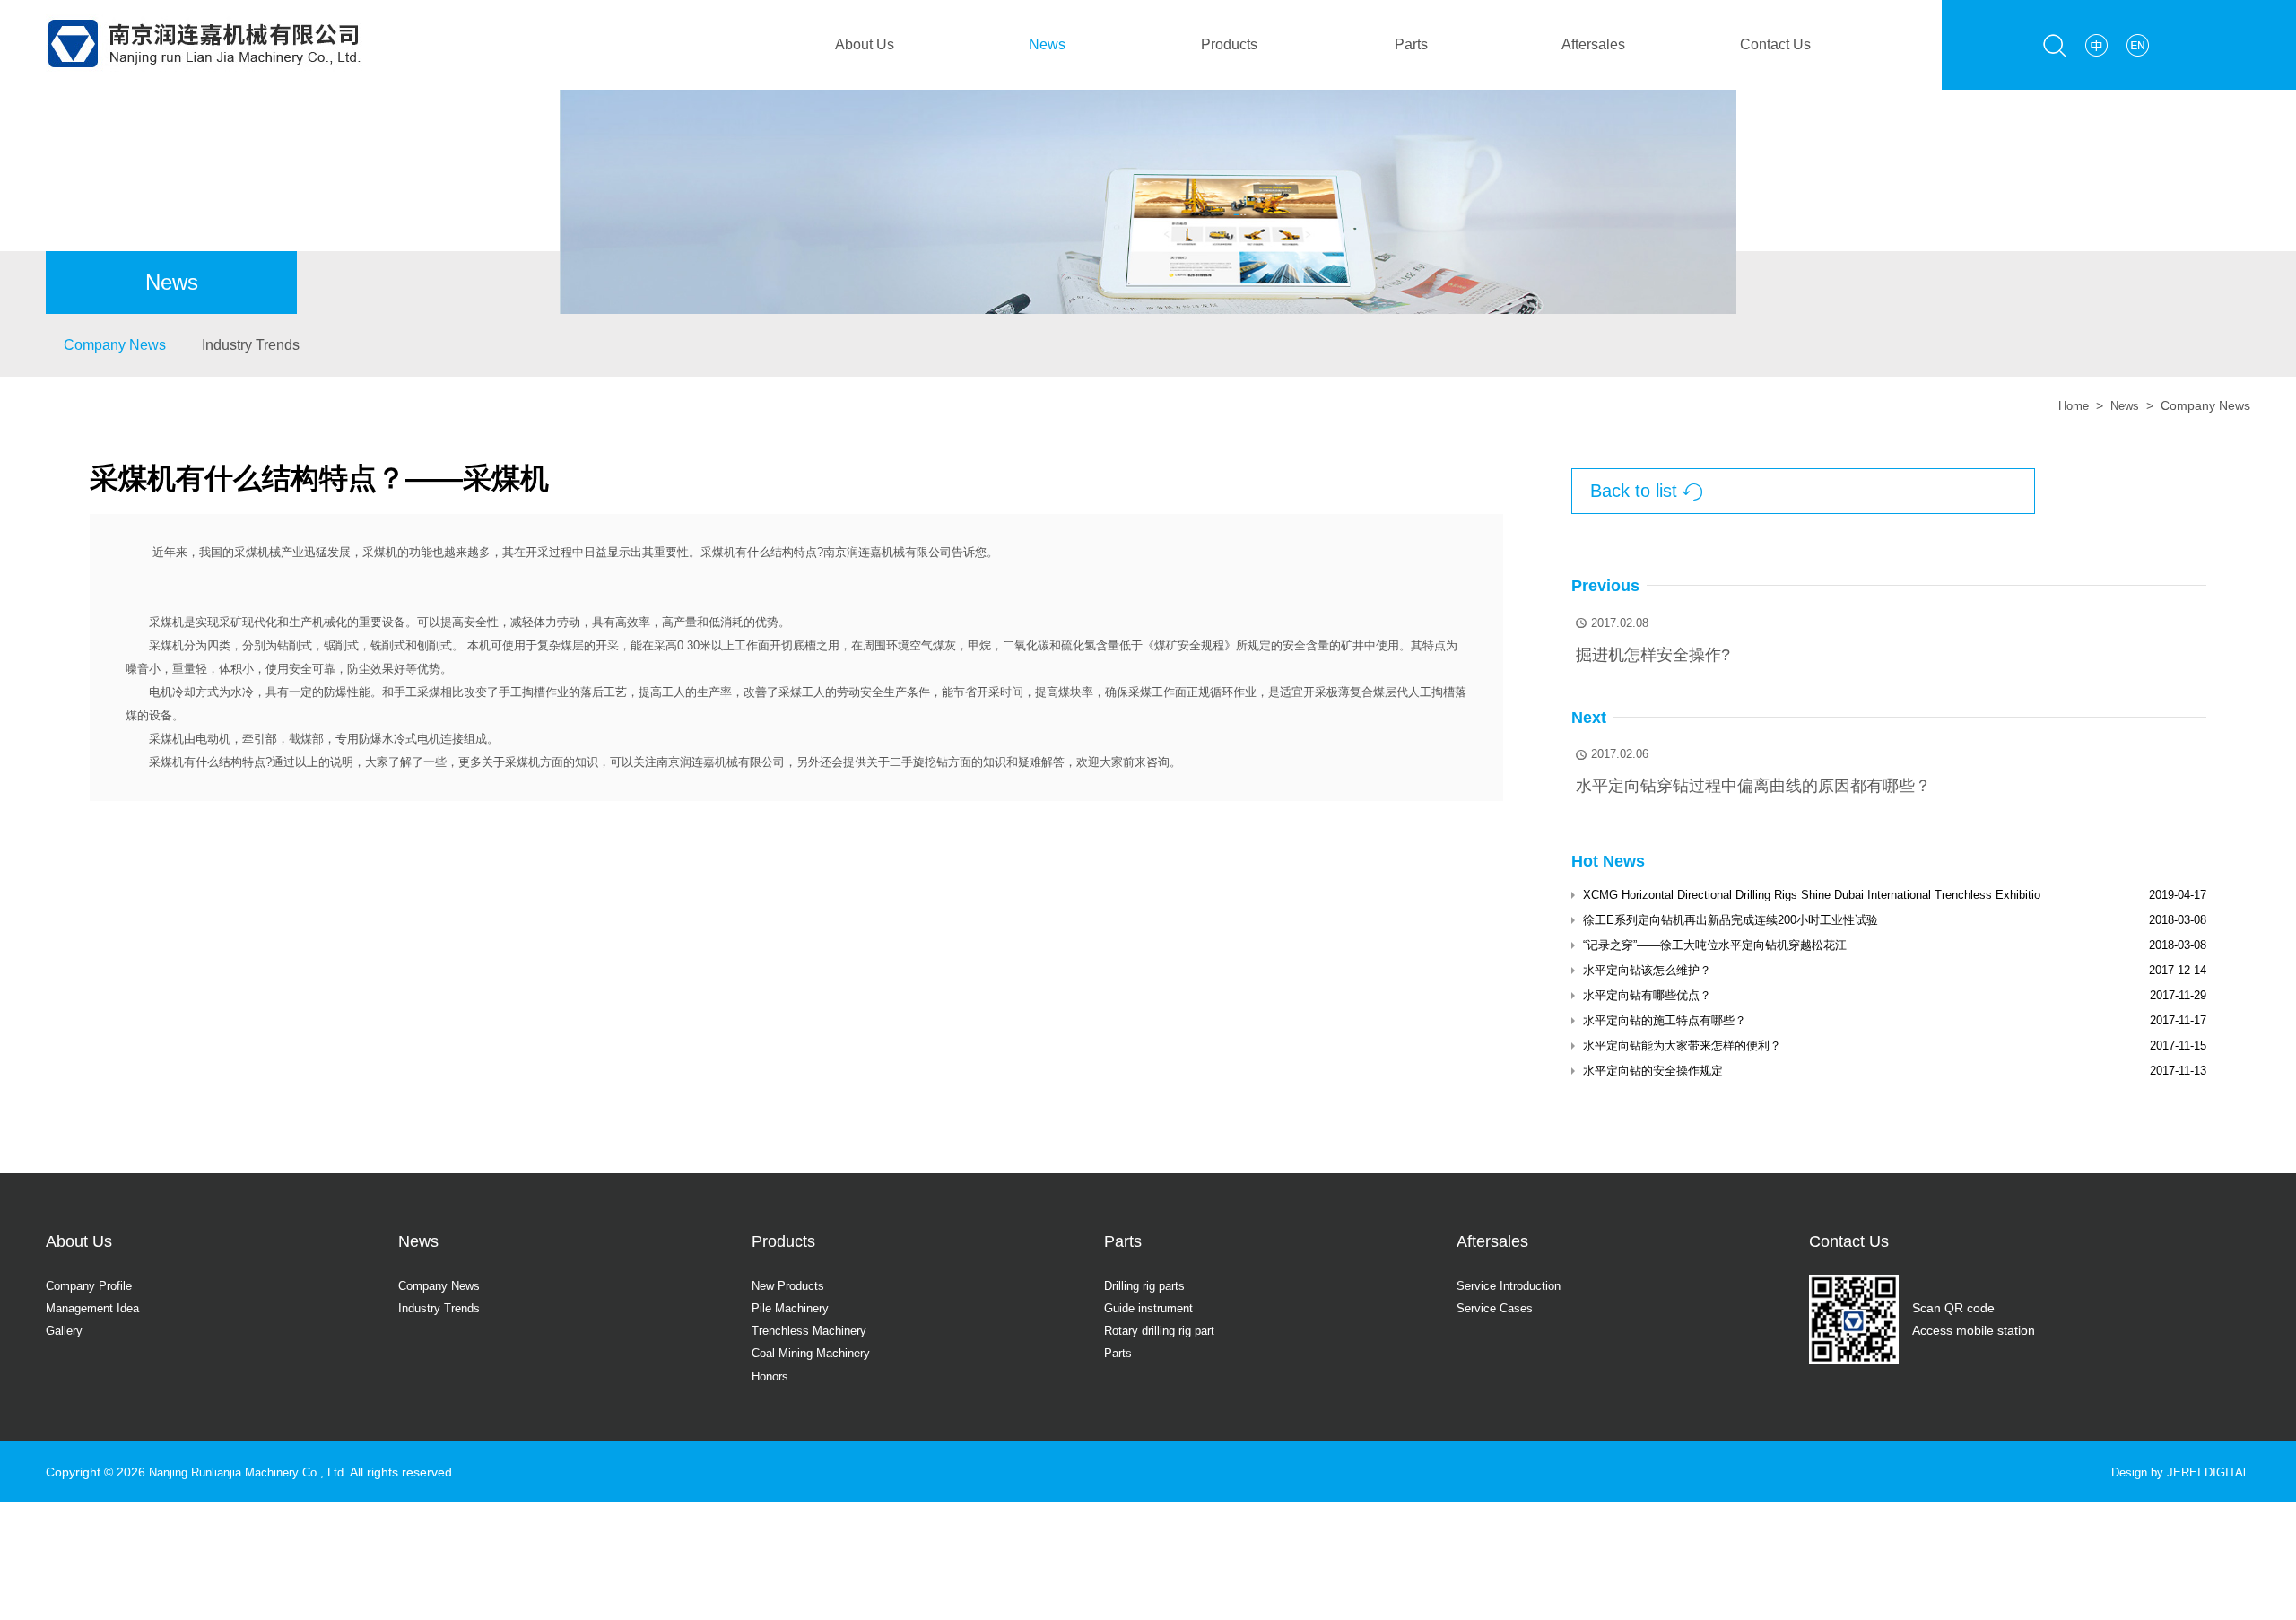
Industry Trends (251, 345)
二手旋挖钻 (919, 762)
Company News (115, 345)
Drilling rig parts (1148, 1285)
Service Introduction (1513, 1285)
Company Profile (93, 1285)
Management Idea (98, 1308)
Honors (772, 1376)
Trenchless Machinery (814, 1330)
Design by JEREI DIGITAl (2174, 1472)
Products (1229, 44)
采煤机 (718, 552)
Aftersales (1593, 44)
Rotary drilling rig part (1165, 1330)
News (1047, 44)
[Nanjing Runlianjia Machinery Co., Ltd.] (204, 11)
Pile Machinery (793, 1308)
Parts (1411, 44)
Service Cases (1497, 1308)
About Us (865, 44)
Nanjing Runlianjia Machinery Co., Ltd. (257, 1472)
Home (2069, 405)
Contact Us (1775, 44)
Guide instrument (1153, 1308)
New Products (791, 1285)
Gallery (66, 1330)
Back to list (1647, 491)
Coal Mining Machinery (817, 1353)
